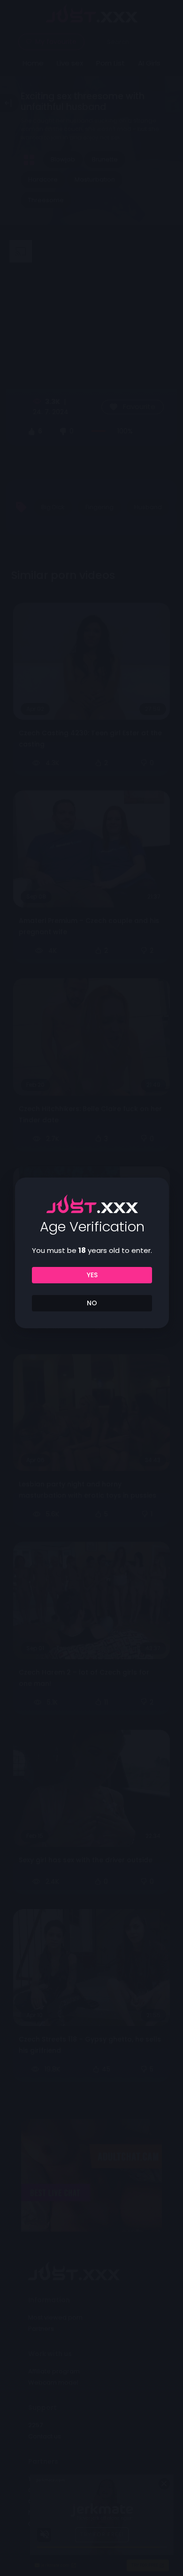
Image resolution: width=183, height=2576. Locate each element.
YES (92, 1275)
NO (92, 1303)
